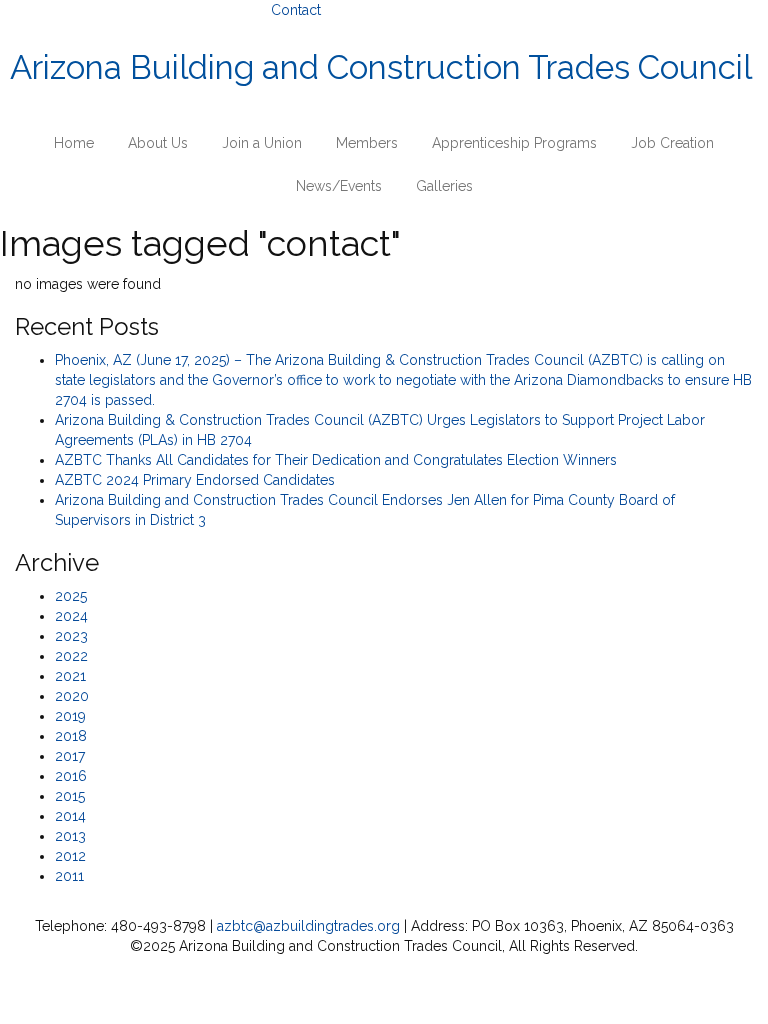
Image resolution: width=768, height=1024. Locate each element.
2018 (71, 736)
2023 (71, 636)
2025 (71, 596)
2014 (70, 816)
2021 (70, 676)
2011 (69, 876)
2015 (70, 796)
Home (74, 143)
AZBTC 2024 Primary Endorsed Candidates (195, 480)
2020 (72, 696)
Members (367, 143)
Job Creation (672, 143)
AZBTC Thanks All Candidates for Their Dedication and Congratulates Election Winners (336, 460)
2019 (70, 716)
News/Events (339, 186)
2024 (71, 616)
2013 (70, 836)
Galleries (444, 186)
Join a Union (262, 143)
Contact (296, 10)
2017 (70, 756)
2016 (71, 776)
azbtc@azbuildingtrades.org (308, 926)
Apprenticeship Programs (514, 143)
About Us (158, 143)
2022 (71, 656)
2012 (70, 856)
